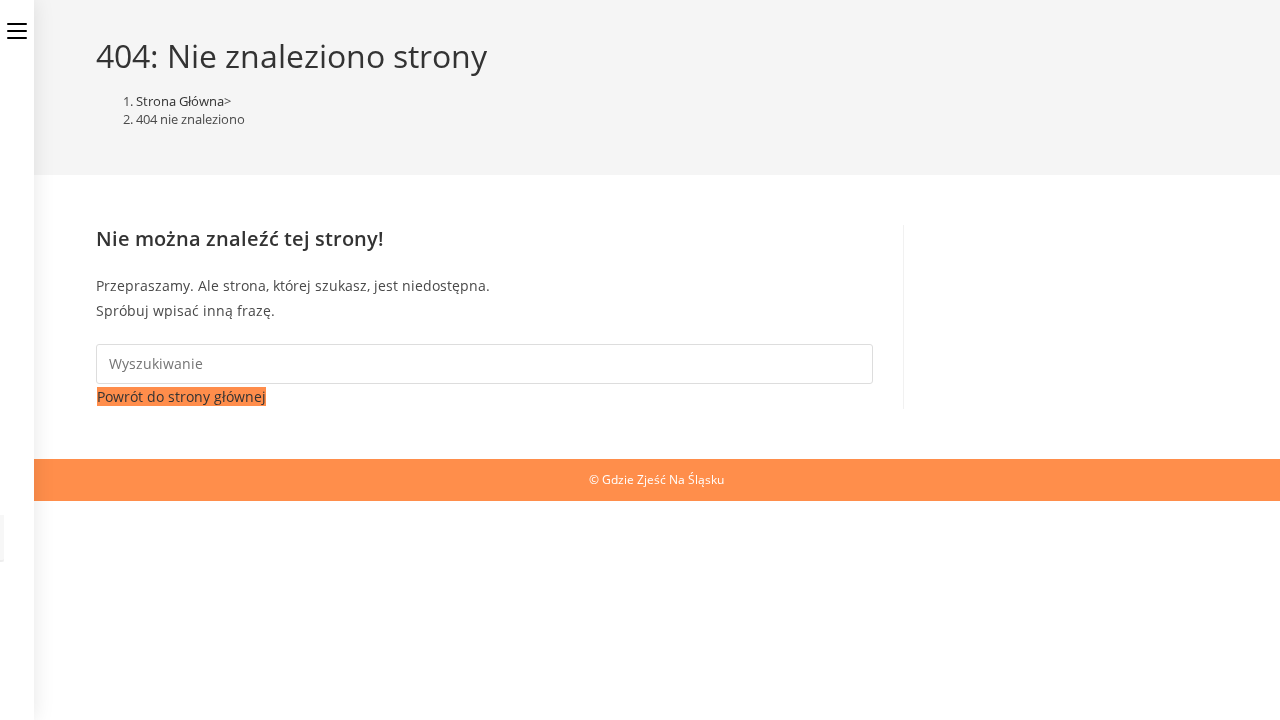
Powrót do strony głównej (181, 396)
